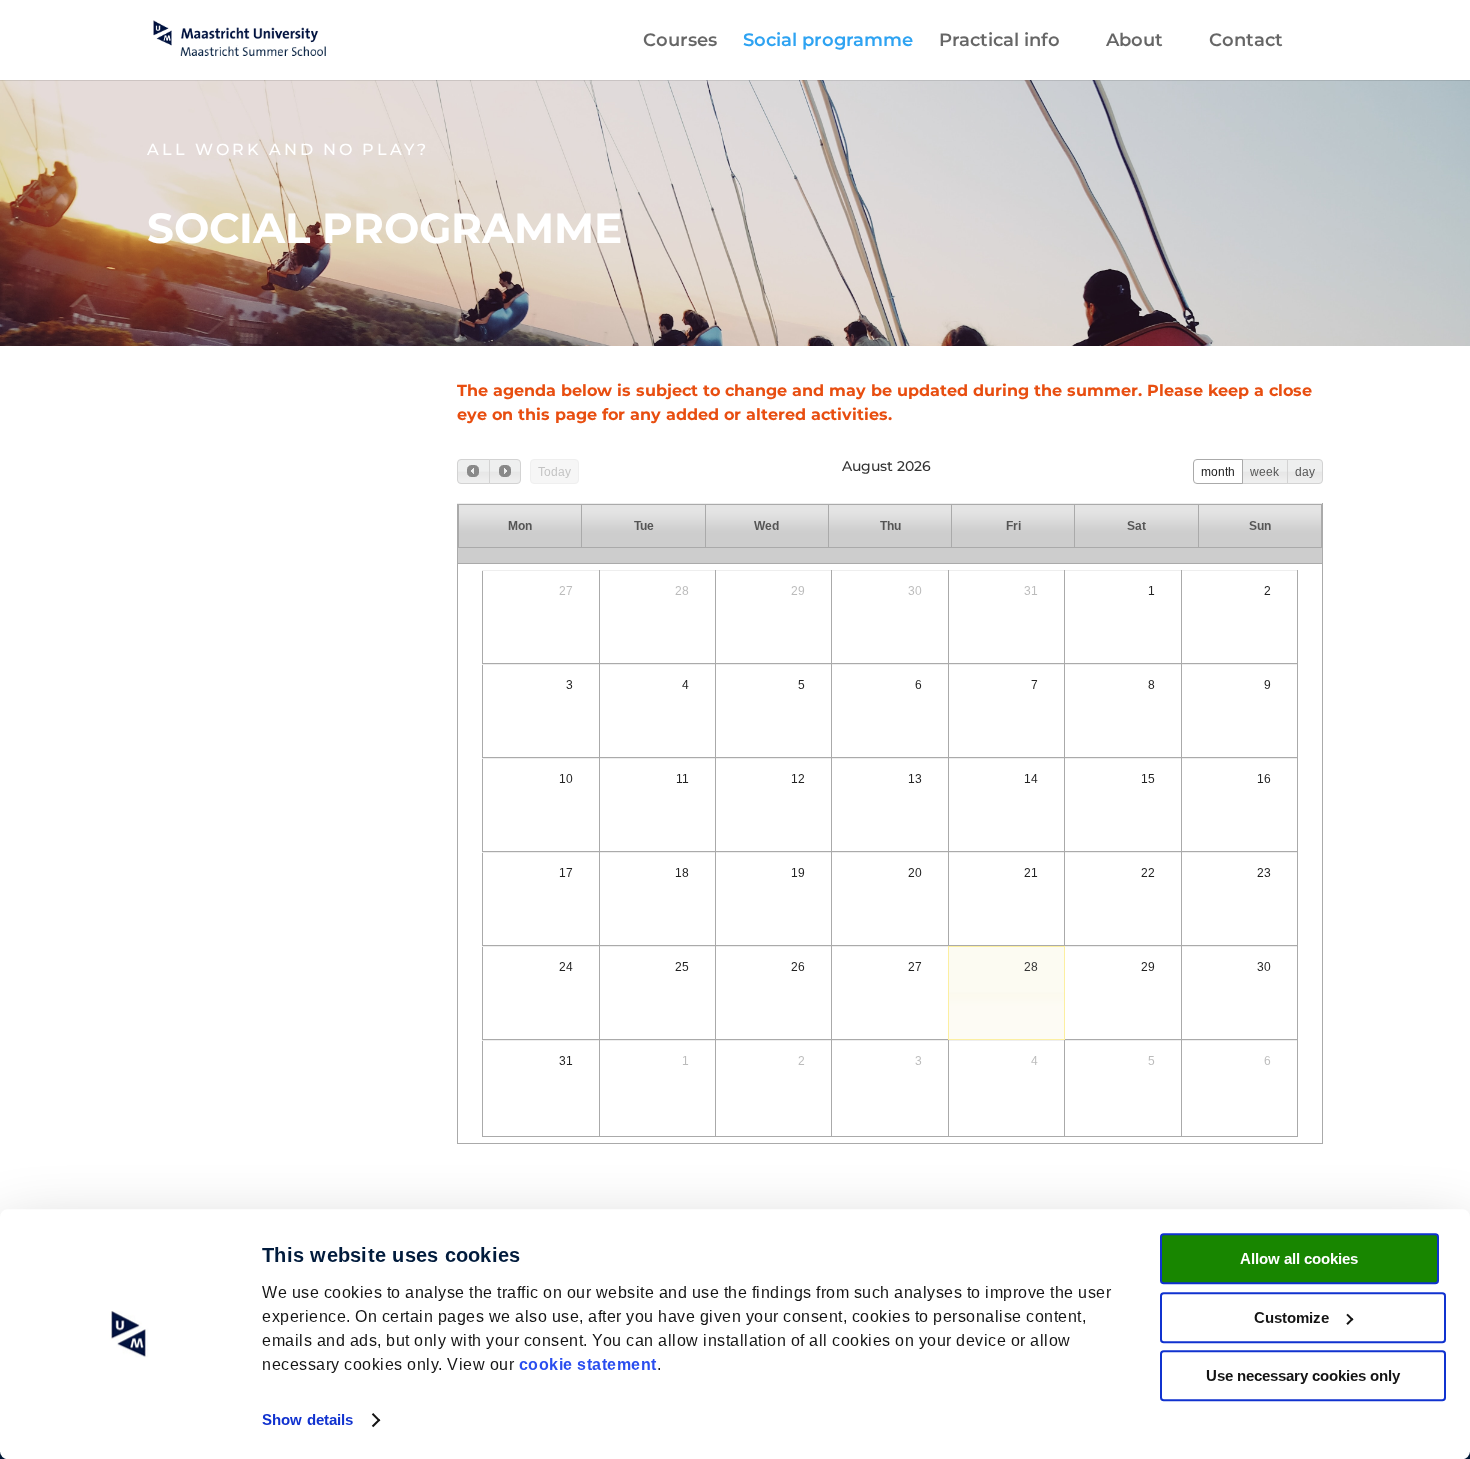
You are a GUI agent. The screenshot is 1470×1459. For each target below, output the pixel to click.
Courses (680, 42)
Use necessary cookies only (1303, 1375)
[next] (505, 471)
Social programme (828, 42)
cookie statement (588, 1364)
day (1305, 472)
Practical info (999, 42)
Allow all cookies (1299, 1258)
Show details (307, 1419)
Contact (1246, 42)
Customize (1291, 1317)
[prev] (473, 471)
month (1218, 472)
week (1264, 472)
